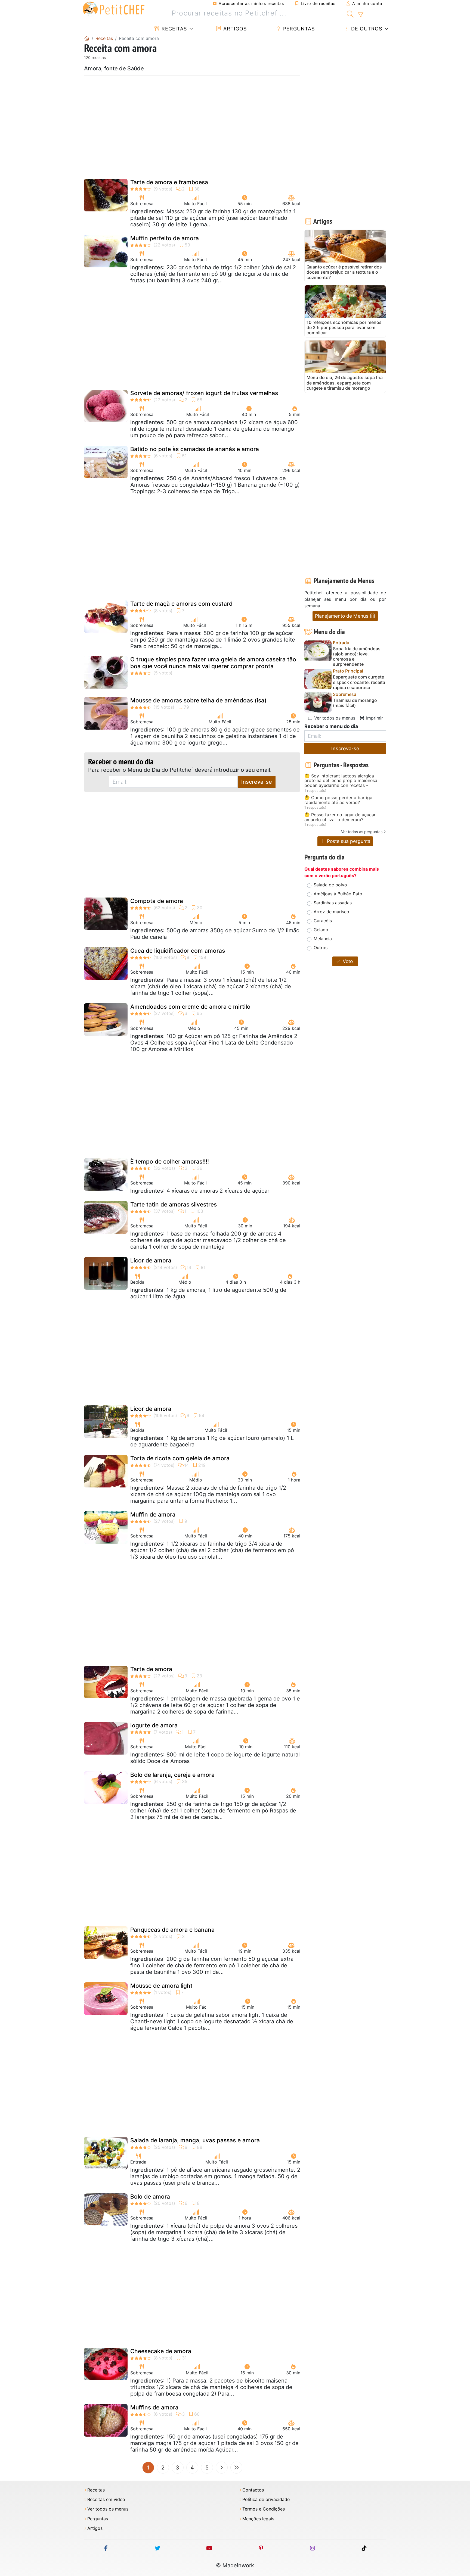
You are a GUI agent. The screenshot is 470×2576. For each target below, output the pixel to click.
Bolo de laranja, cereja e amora (172, 1775)
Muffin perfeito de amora (165, 238)
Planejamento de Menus (342, 616)
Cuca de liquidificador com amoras (178, 951)
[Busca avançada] (361, 15)
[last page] (236, 2468)
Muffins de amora (154, 2407)
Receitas (173, 29)
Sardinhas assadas (333, 903)
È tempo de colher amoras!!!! (170, 1162)
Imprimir (374, 718)
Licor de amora (151, 1260)
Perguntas (298, 29)
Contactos (253, 2490)
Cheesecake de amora (161, 2351)
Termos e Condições (264, 2509)
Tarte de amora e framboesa (169, 182)
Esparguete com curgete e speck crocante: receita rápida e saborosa (359, 682)
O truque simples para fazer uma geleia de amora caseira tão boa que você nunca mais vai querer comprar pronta (213, 663)
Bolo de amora (150, 2197)
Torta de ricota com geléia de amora (180, 1458)
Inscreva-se (257, 782)
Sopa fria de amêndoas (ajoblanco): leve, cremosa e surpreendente (357, 657)
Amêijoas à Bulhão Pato (338, 894)
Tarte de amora (151, 1669)
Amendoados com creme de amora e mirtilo (190, 1007)
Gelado (321, 930)
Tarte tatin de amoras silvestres (174, 1204)
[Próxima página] (222, 2468)
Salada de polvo (330, 885)
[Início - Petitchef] (87, 38)
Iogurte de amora (154, 1725)
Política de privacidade (266, 2500)
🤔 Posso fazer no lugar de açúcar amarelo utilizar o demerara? (340, 817)
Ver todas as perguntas (362, 832)
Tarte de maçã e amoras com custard (181, 604)
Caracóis (323, 921)
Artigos (234, 29)
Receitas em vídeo (106, 2500)
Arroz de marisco (331, 912)
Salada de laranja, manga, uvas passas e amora (195, 2140)
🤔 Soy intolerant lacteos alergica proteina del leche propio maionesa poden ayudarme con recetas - (341, 781)
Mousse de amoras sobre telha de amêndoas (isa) (198, 700)
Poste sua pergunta (348, 841)
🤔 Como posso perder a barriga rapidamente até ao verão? (338, 800)
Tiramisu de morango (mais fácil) (355, 703)
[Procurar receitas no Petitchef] (350, 13)
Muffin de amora (153, 1514)
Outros (321, 948)
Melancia (323, 939)
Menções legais (258, 2519)
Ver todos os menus (334, 718)
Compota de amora (157, 901)
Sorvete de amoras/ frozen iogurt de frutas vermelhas (204, 393)
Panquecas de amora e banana (172, 1930)
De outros (366, 29)
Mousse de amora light (161, 1986)
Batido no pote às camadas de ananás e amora (195, 449)
